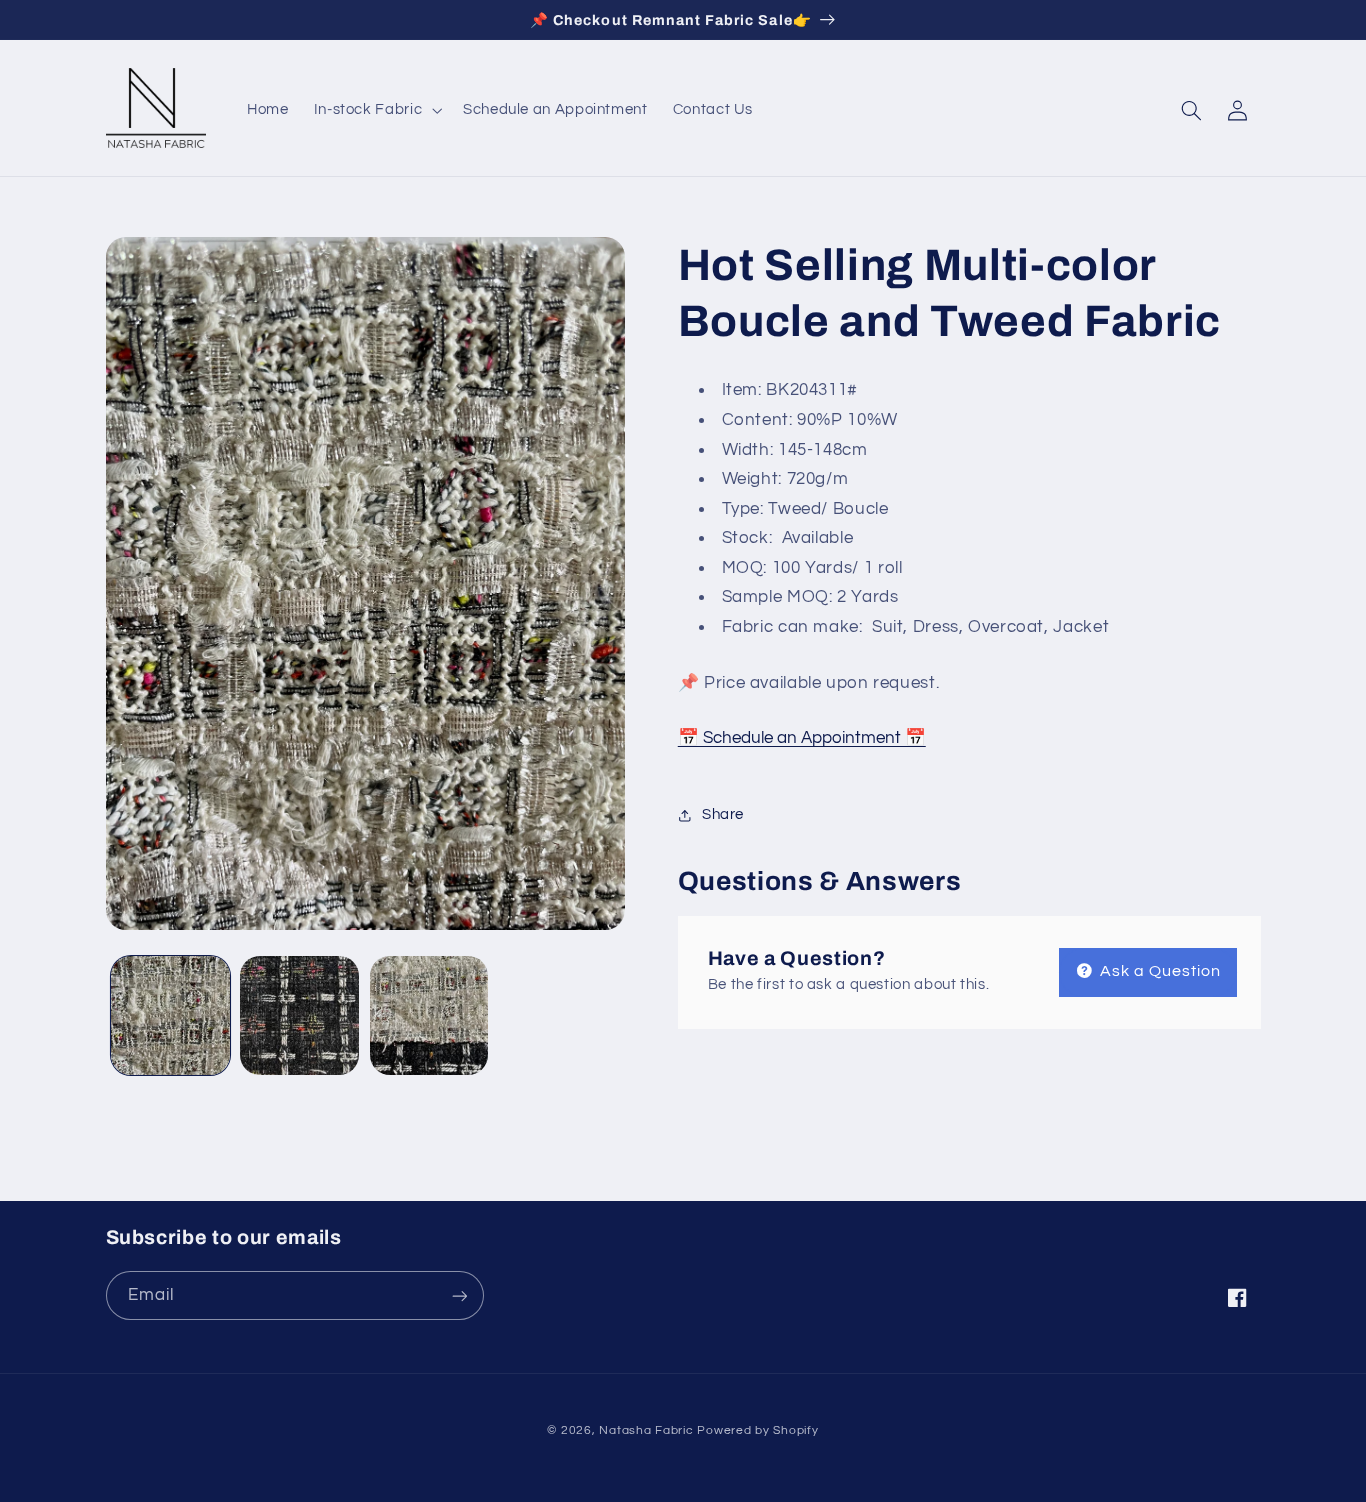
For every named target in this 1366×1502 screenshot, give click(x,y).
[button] (375, 110)
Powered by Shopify (757, 1430)
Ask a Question (1159, 971)
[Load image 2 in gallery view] (299, 1015)
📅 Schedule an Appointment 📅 (802, 739)
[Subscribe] (459, 1295)
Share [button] (723, 814)
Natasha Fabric (646, 1430)
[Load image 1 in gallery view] (170, 1015)
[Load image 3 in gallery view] (429, 1015)
